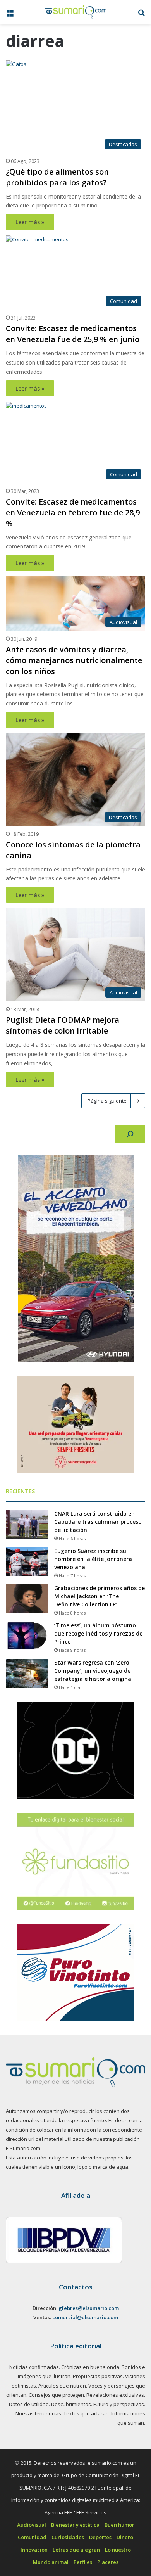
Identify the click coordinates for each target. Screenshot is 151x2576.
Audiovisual (32, 2525)
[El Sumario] (75, 12)
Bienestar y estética (75, 2525)
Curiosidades (68, 2537)
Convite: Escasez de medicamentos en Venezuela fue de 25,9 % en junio (73, 334)
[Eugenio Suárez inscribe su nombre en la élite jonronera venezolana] (27, 1562)
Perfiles (83, 2562)
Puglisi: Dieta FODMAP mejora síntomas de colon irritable (63, 1025)
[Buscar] (130, 1134)
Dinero (125, 2537)
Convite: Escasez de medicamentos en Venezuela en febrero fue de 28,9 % (73, 513)
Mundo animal (51, 2562)
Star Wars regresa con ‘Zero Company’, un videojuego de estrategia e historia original (94, 1671)
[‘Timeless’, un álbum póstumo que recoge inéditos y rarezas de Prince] (27, 1636)
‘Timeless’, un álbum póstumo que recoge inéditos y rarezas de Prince (98, 1633)
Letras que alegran (76, 2550)
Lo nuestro (118, 2550)
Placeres (108, 2562)
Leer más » (30, 222)
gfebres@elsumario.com (89, 2308)
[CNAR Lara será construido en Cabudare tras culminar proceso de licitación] (27, 1524)
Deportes (100, 2537)
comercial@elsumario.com (85, 2317)
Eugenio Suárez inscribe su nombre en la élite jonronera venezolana (93, 1559)
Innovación (34, 2550)
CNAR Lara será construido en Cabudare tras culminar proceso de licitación (98, 1522)
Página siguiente (107, 1101)
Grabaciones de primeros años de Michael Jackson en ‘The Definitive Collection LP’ (100, 1596)
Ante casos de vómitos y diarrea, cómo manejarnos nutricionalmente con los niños (74, 660)
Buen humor (119, 2525)
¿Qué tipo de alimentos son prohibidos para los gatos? (57, 177)
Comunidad (32, 2537)
